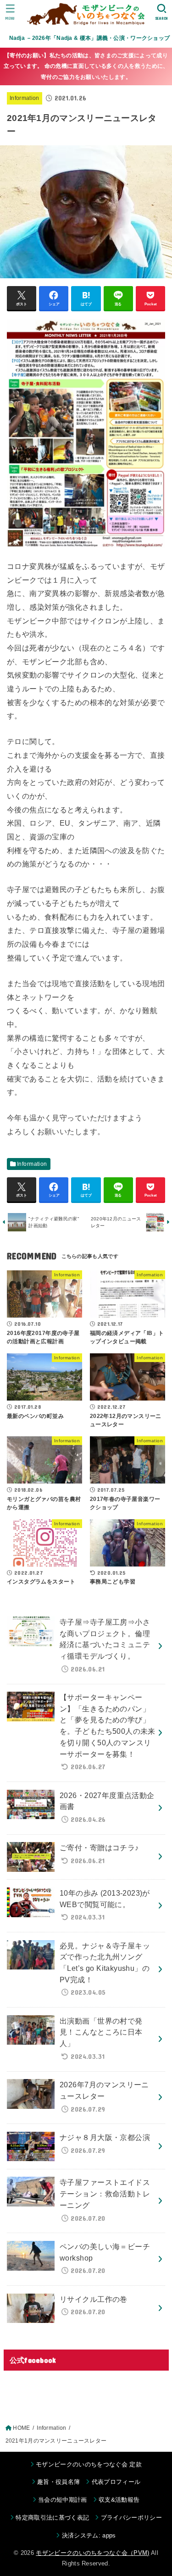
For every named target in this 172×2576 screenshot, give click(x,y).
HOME (21, 2428)
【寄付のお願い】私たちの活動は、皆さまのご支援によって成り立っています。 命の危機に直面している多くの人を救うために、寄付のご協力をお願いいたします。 (86, 66)
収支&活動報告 (119, 2500)
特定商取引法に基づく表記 (52, 2518)
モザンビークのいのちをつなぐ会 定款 (89, 2464)
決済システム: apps (89, 2535)
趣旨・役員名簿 (58, 2482)
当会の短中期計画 (63, 2500)
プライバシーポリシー (131, 2518)
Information (25, 98)
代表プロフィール (116, 2482)
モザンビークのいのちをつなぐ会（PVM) (93, 2553)
